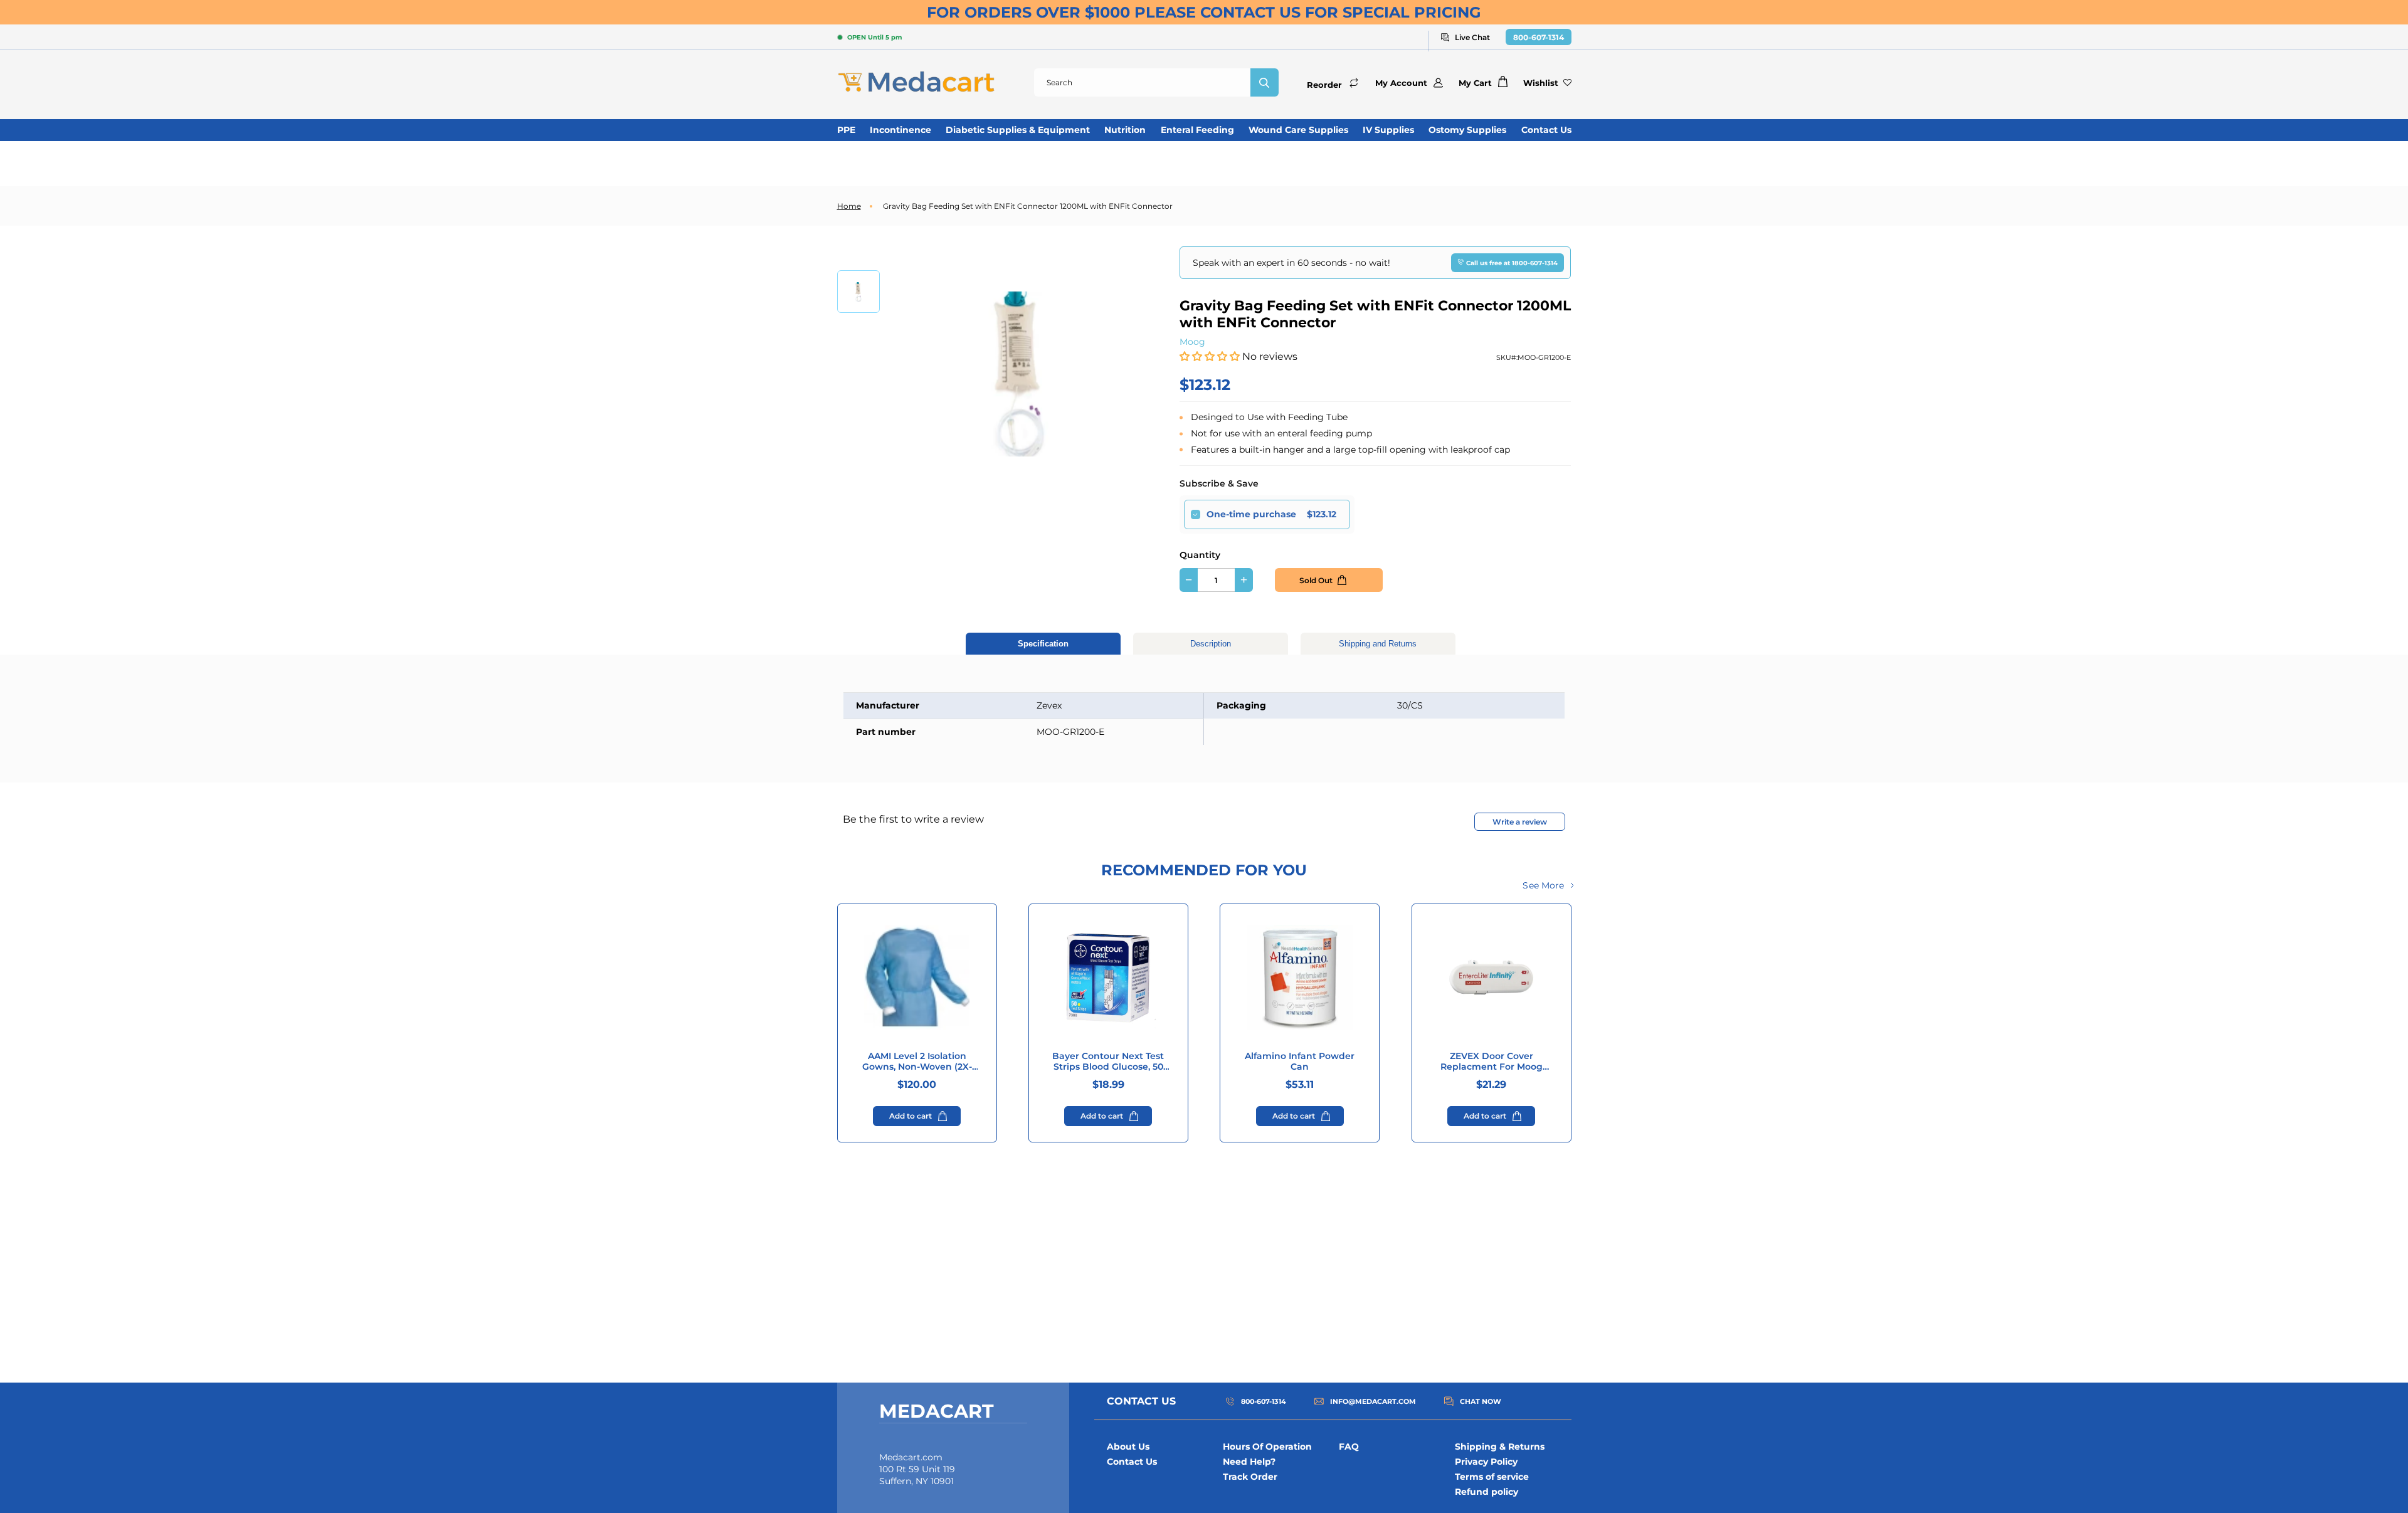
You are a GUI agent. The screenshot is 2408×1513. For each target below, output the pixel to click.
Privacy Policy (1486, 1462)
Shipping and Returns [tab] (1378, 644)
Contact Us (1546, 130)
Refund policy (1487, 1492)
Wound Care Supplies (1298, 130)
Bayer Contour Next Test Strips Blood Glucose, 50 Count (1108, 1062)
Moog (1192, 342)
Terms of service (1492, 1477)
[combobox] (1142, 82)
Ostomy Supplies (1467, 130)
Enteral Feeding (1197, 130)
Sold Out (1316, 580)
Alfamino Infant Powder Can (1300, 1062)
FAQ (1349, 1447)
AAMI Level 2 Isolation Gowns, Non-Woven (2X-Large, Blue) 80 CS (917, 1062)
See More (1543, 885)
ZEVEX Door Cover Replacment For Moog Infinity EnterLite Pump (1492, 1062)
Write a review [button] (1520, 822)
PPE (846, 130)
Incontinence (900, 130)
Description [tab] (1211, 644)
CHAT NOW (1481, 1401)
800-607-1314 (1539, 37)
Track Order (1250, 1477)
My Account (1401, 83)
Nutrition (1125, 130)
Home (849, 206)
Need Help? (1249, 1462)
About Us (1128, 1447)
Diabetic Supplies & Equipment (1018, 130)
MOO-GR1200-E (1544, 357)
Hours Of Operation (1267, 1447)
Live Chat (1472, 37)
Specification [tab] (1043, 644)
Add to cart (911, 1116)
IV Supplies (1388, 130)
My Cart (1475, 83)
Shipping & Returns (1500, 1447)
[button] (1211, 356)
